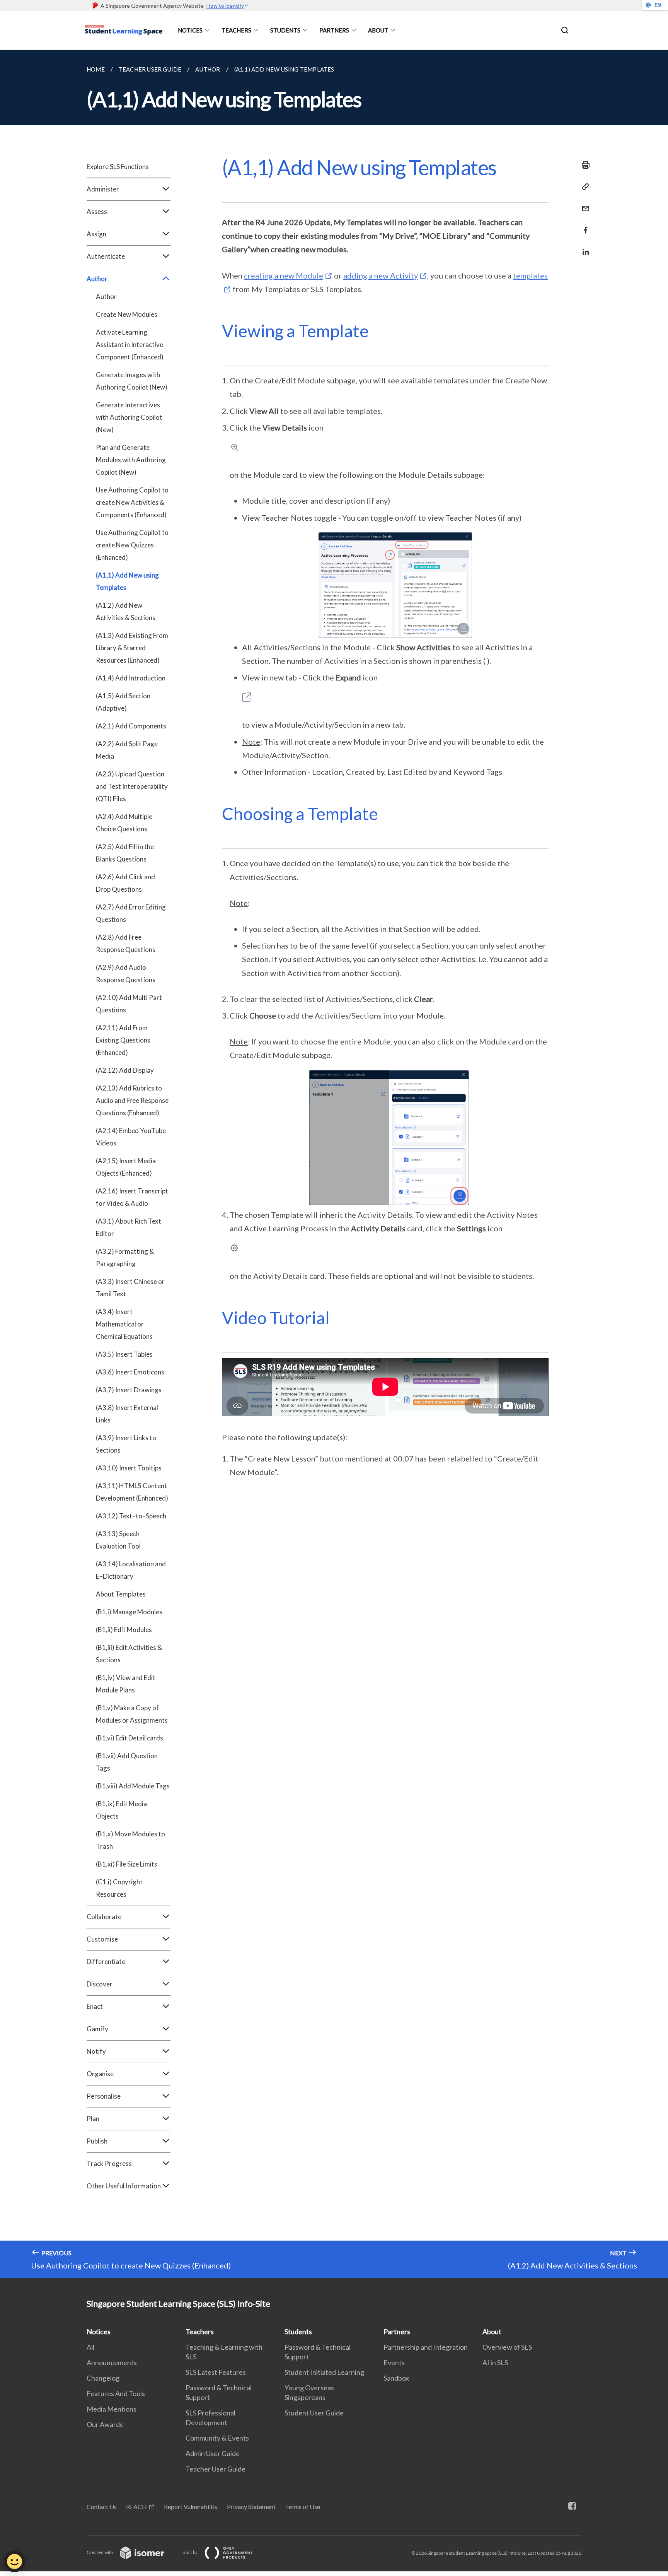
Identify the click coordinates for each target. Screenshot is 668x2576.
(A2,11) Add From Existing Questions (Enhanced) (123, 1040)
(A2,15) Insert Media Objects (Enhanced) (126, 1167)
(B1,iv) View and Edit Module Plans (126, 1684)
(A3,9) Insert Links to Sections (126, 1444)
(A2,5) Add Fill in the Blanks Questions (125, 853)
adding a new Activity (381, 275)
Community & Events (217, 2438)
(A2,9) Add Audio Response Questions (126, 973)
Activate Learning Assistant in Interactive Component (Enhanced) (130, 344)
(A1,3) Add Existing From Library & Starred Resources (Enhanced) (132, 648)
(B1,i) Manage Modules (129, 1612)
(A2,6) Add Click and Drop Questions (125, 883)
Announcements (112, 2362)
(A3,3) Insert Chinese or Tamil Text (130, 1288)
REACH (136, 2507)
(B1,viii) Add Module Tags (133, 1786)
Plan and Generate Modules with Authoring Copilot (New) (131, 460)
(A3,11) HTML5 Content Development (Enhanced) (132, 1492)
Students (285, 30)
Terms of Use (302, 2507)
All (90, 2347)
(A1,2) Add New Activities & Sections (126, 611)
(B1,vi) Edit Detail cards (130, 1738)
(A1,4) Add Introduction (131, 678)
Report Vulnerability (191, 2507)
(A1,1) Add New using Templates (127, 581)
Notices (190, 30)
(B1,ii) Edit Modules (124, 1630)
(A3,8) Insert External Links (127, 1414)
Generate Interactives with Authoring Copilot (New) (129, 417)
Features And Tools (116, 2393)
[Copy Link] (583, 187)
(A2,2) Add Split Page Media (127, 750)
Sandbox (396, 2378)
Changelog (103, 2378)
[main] (334, 1164)
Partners (334, 30)
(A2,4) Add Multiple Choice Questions (124, 823)
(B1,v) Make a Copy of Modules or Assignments (132, 1714)
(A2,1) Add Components (131, 726)
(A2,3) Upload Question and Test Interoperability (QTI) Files (132, 786)
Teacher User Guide (216, 2469)
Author (106, 297)
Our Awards (105, 2424)
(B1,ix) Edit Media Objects (121, 1810)
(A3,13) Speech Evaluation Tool (118, 1540)
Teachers (236, 30)
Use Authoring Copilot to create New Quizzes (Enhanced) (132, 545)
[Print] (583, 165)
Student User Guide (314, 2413)
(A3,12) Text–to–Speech (131, 1516)
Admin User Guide (213, 2453)
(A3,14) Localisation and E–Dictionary (131, 1570)
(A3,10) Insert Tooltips (129, 1468)
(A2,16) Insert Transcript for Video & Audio (132, 1197)
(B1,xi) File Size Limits (127, 1864)
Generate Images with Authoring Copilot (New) (132, 381)
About (378, 30)
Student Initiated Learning (324, 2372)
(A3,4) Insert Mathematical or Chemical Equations (124, 1324)
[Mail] (583, 204)
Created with (100, 2552)
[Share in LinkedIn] (583, 247)
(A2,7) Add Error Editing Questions (131, 913)
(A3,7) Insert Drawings (129, 1390)
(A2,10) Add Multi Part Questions (129, 1004)
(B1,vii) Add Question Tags (127, 1762)
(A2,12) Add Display (125, 1070)
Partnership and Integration (426, 2347)
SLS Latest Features (216, 2372)
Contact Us (102, 2507)
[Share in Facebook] (583, 225)
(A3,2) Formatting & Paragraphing (125, 1257)
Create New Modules (127, 314)
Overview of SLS (507, 2347)
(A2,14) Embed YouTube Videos (131, 1137)
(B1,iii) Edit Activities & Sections (129, 1654)
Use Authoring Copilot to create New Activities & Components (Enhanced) (132, 502)
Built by (190, 2552)
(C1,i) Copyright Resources (119, 1888)
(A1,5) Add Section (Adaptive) (123, 702)
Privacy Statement (251, 2507)
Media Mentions (112, 2409)
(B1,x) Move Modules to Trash (130, 1840)
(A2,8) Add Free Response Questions (126, 943)
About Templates (121, 1594)
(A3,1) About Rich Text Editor (129, 1227)
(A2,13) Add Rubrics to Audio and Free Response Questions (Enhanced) (132, 1100)
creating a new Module (284, 275)
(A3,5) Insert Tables (124, 1354)
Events (394, 2362)
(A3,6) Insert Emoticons (130, 1372)
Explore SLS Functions (118, 167)
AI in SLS (495, 2362)
